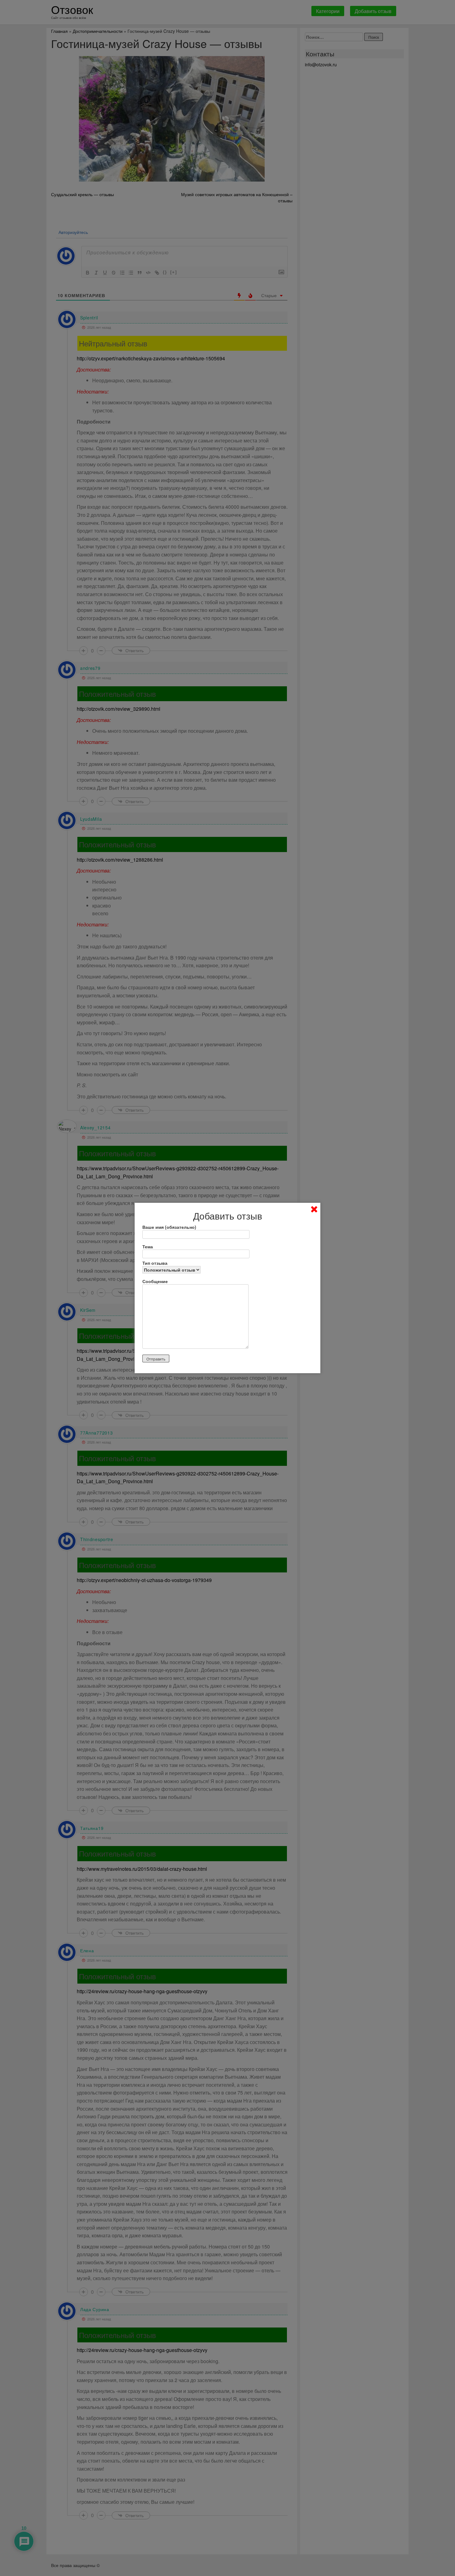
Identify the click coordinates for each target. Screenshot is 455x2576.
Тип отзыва (155, 1263)
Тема (148, 1246)
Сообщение (155, 1281)
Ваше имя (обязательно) (169, 1227)
